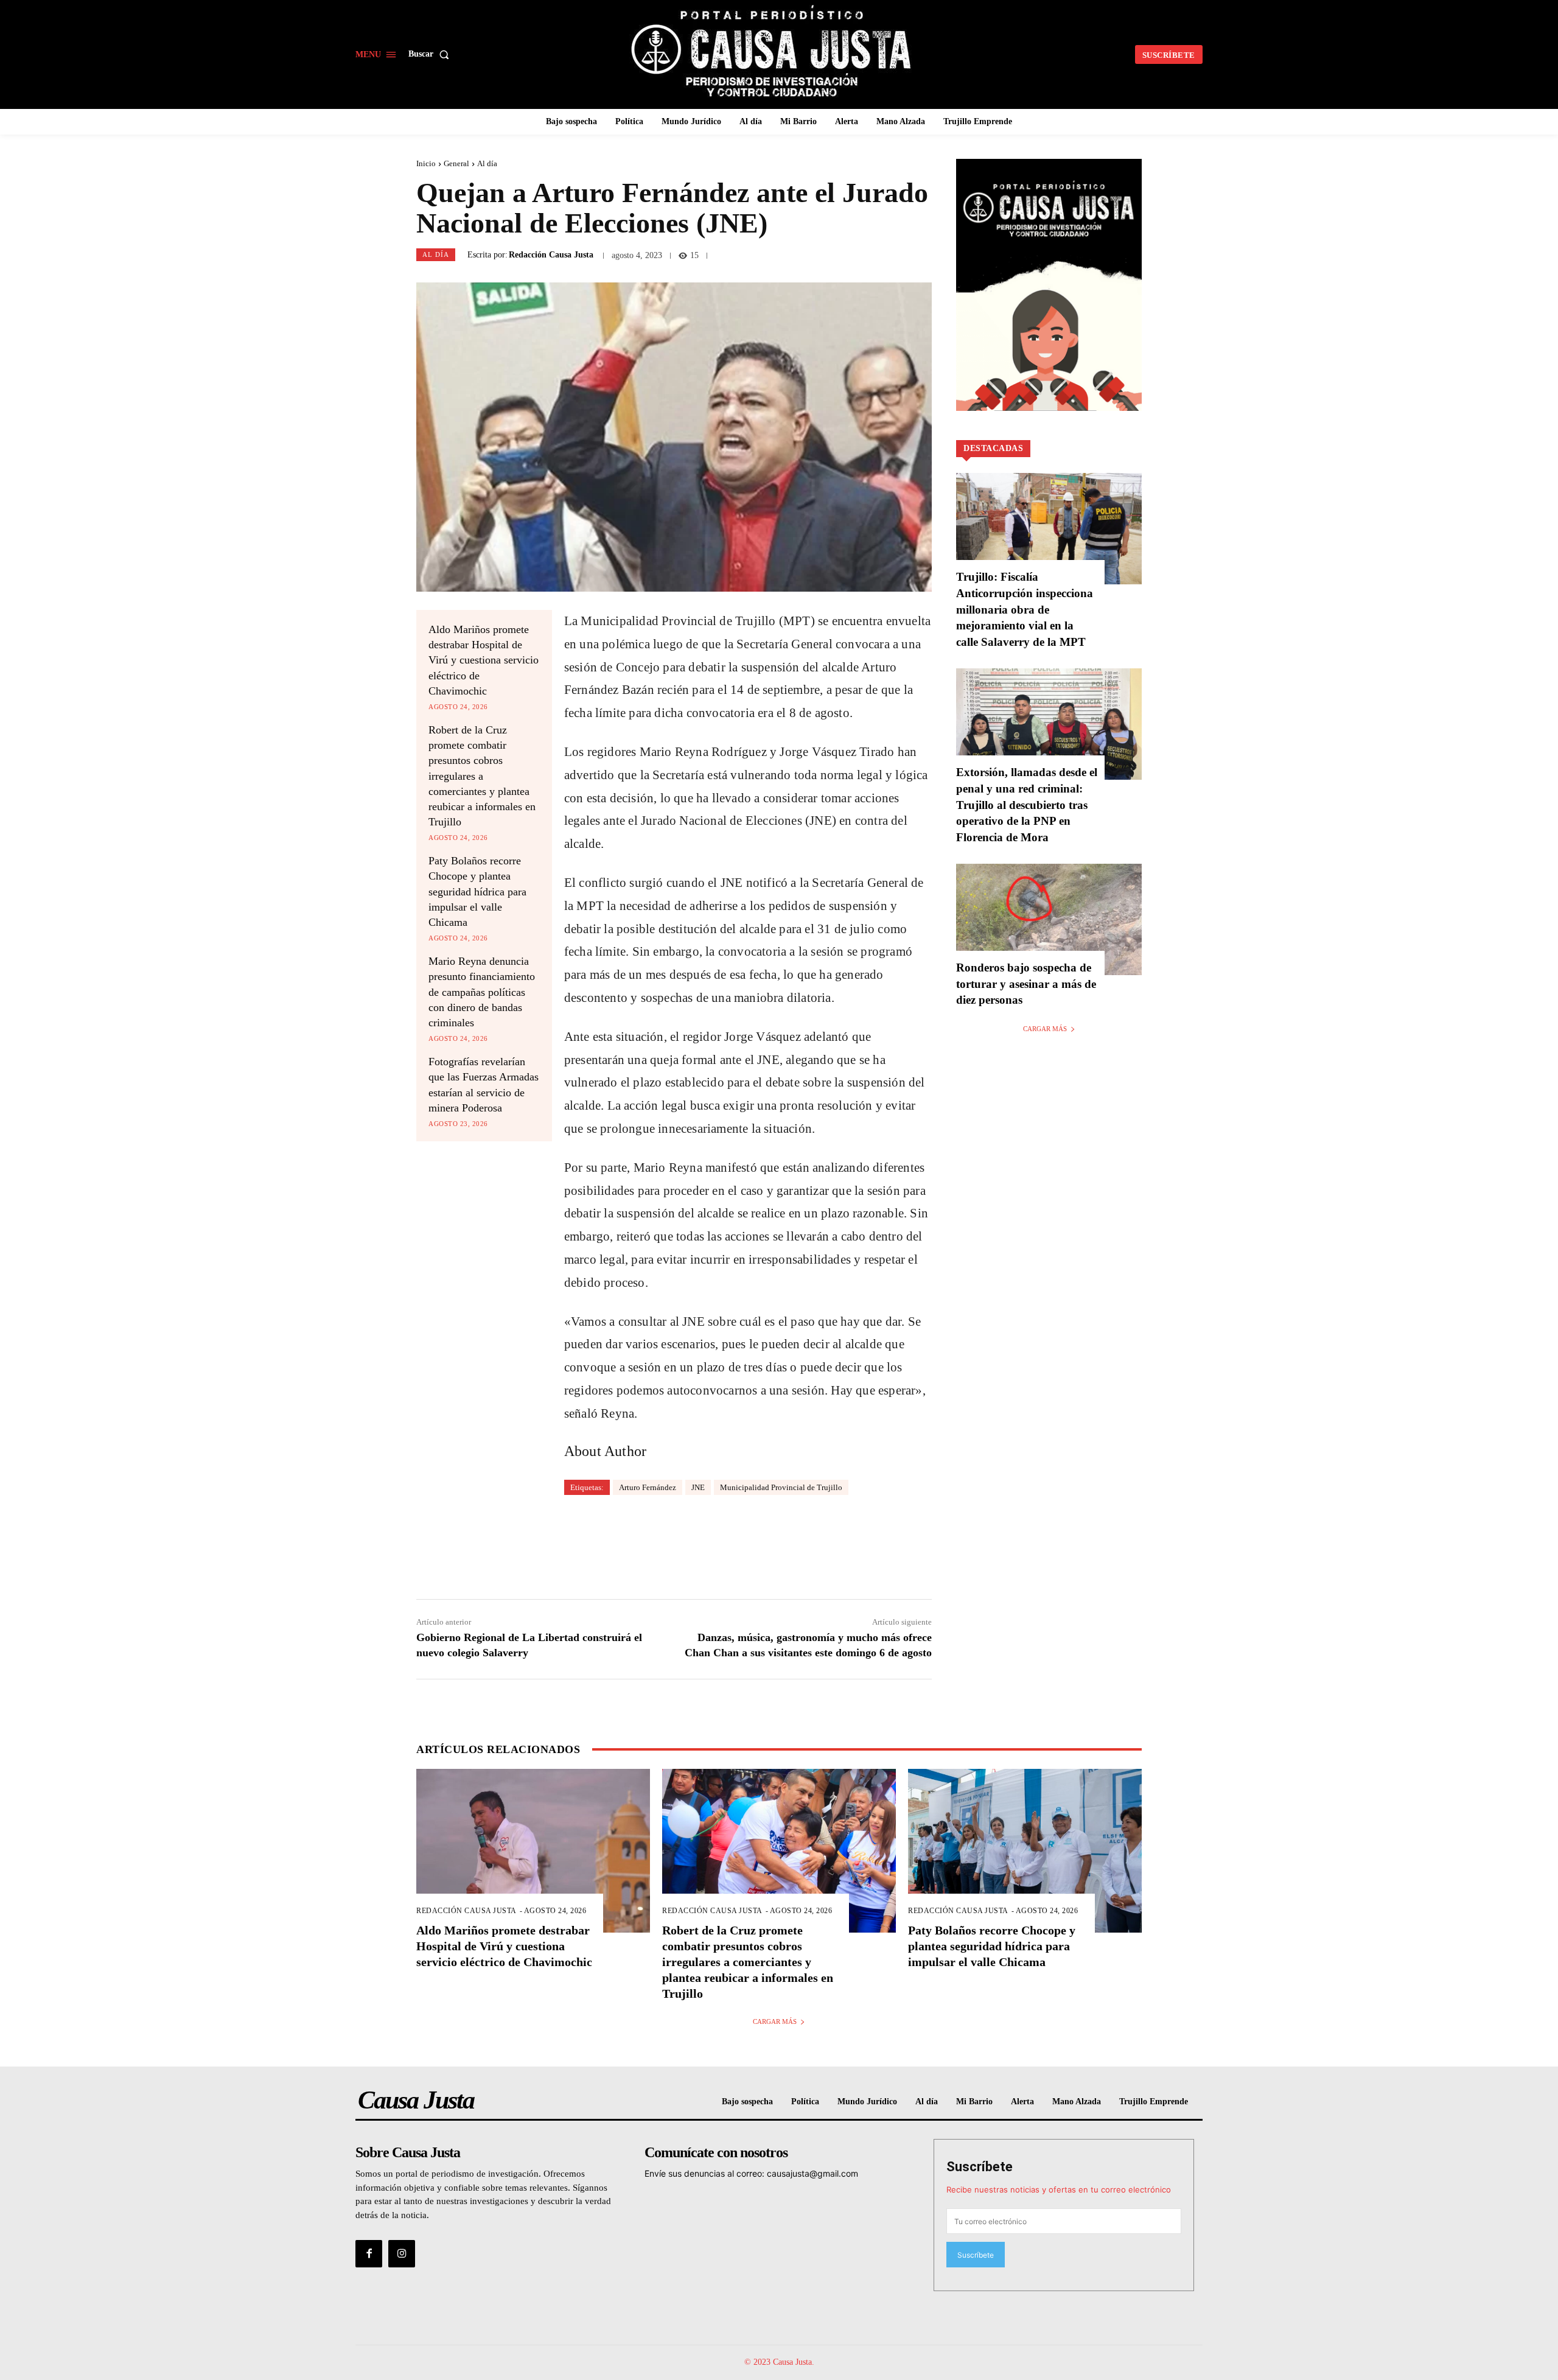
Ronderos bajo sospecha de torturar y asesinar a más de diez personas (1026, 984)
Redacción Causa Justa (551, 255)
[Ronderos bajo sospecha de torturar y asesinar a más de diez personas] (1049, 919)
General (456, 163)
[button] (431, 54)
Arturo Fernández (648, 1487)
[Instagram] (402, 2253)
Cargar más (1045, 1029)
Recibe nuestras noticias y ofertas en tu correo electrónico (1059, 2189)
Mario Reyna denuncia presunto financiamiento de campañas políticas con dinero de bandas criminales (482, 992)
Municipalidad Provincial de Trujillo (781, 1487)
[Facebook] (369, 2253)
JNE (698, 1487)
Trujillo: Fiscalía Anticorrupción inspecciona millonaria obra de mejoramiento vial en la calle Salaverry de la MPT (1025, 609)
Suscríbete (980, 2167)
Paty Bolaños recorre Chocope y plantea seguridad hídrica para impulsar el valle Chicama (477, 891)
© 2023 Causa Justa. (779, 2362)
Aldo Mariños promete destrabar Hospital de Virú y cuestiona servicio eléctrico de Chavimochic (484, 660)
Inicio (426, 163)
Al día (487, 163)
